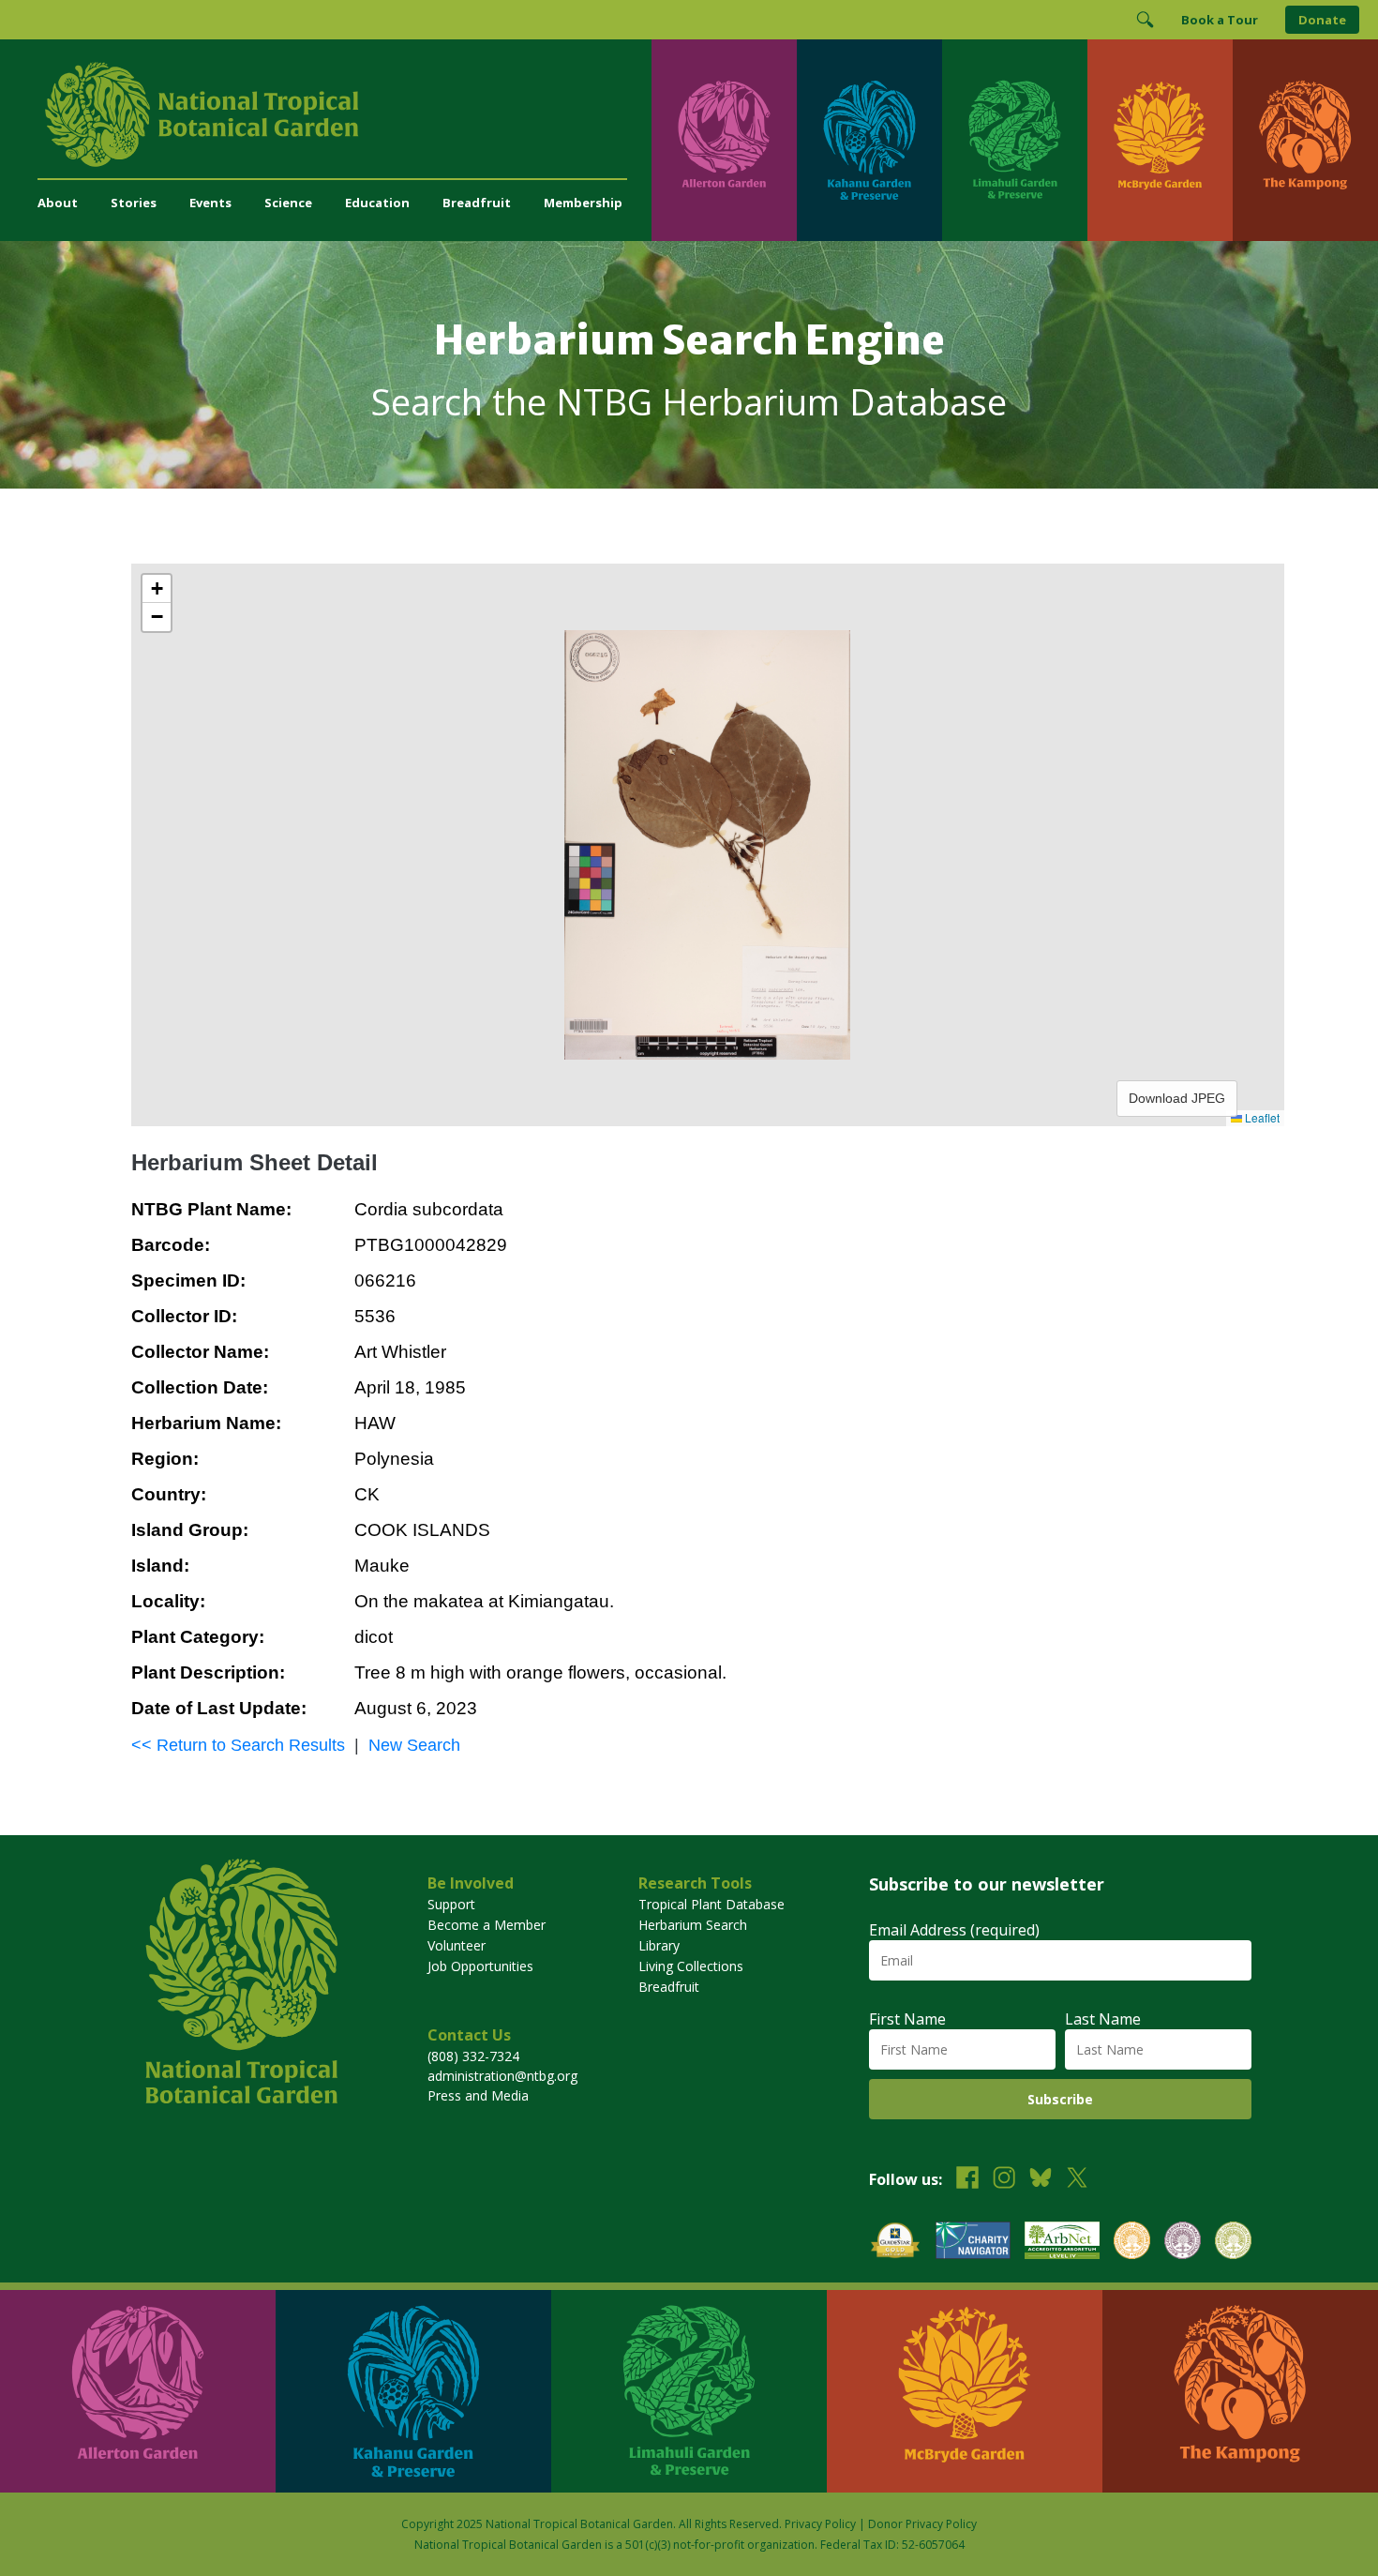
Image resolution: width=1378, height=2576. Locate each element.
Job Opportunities (480, 1966)
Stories (134, 203)
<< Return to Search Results (238, 1745)
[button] (157, 589)
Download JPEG (1177, 1098)
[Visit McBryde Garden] (1160, 140)
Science (288, 203)
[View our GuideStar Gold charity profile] (895, 2243)
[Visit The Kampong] (1305, 140)
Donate (1322, 20)
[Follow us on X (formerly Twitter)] (1077, 2180)
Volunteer (457, 1945)
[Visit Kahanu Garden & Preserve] (869, 140)
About (58, 203)
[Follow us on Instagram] (1004, 2180)
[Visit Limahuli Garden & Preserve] (1015, 140)
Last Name (1103, 2019)
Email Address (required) (954, 1930)
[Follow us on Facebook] (967, 2180)
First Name (907, 2019)
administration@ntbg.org (502, 2076)
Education (377, 203)
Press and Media (478, 2095)
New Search (414, 1745)
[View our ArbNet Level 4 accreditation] (1062, 2243)
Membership (583, 203)
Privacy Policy (820, 2524)
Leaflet (1261, 1117)
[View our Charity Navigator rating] (973, 2243)
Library (659, 1945)
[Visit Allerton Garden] (724, 140)
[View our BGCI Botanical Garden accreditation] (1132, 2243)
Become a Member (487, 1925)
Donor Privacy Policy (922, 2524)
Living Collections (691, 1966)
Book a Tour (1220, 20)
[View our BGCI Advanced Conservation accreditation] (1233, 2243)
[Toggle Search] (1145, 20)
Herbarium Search (693, 1925)
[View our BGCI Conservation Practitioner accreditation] (1183, 2243)
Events (210, 203)
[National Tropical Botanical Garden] (344, 114)
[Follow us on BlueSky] (1041, 2180)
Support (451, 1904)
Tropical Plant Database (711, 1904)
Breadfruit (477, 203)
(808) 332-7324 (473, 2056)
